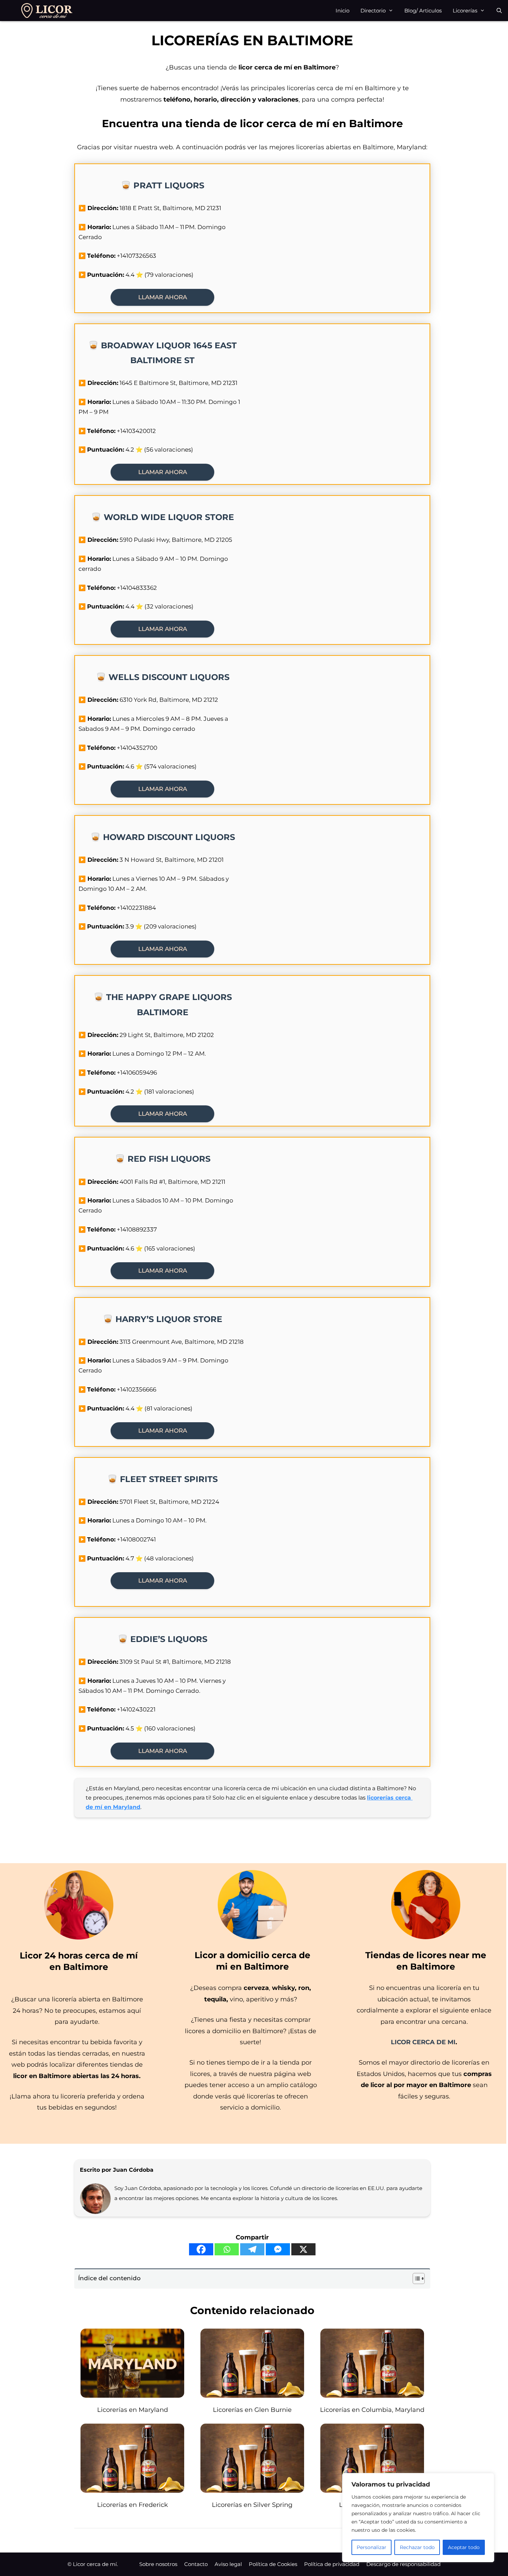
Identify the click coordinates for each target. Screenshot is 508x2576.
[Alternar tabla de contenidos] (415, 2278)
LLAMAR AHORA (163, 297)
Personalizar (371, 2547)
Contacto (196, 2564)
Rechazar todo (417, 2547)
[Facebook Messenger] (278, 2249)
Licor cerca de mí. (95, 2564)
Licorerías (465, 11)
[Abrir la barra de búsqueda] (499, 11)
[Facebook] (201, 2249)
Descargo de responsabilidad (403, 2564)
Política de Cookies (273, 2564)
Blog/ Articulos (423, 11)
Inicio (342, 11)
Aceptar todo (464, 2547)
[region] (418, 2518)
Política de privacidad (332, 2564)
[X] (303, 2249)
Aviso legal (228, 2564)
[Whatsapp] (227, 2249)
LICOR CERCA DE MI (423, 2042)
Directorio (373, 11)
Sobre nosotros (158, 2564)
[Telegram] (252, 2249)
